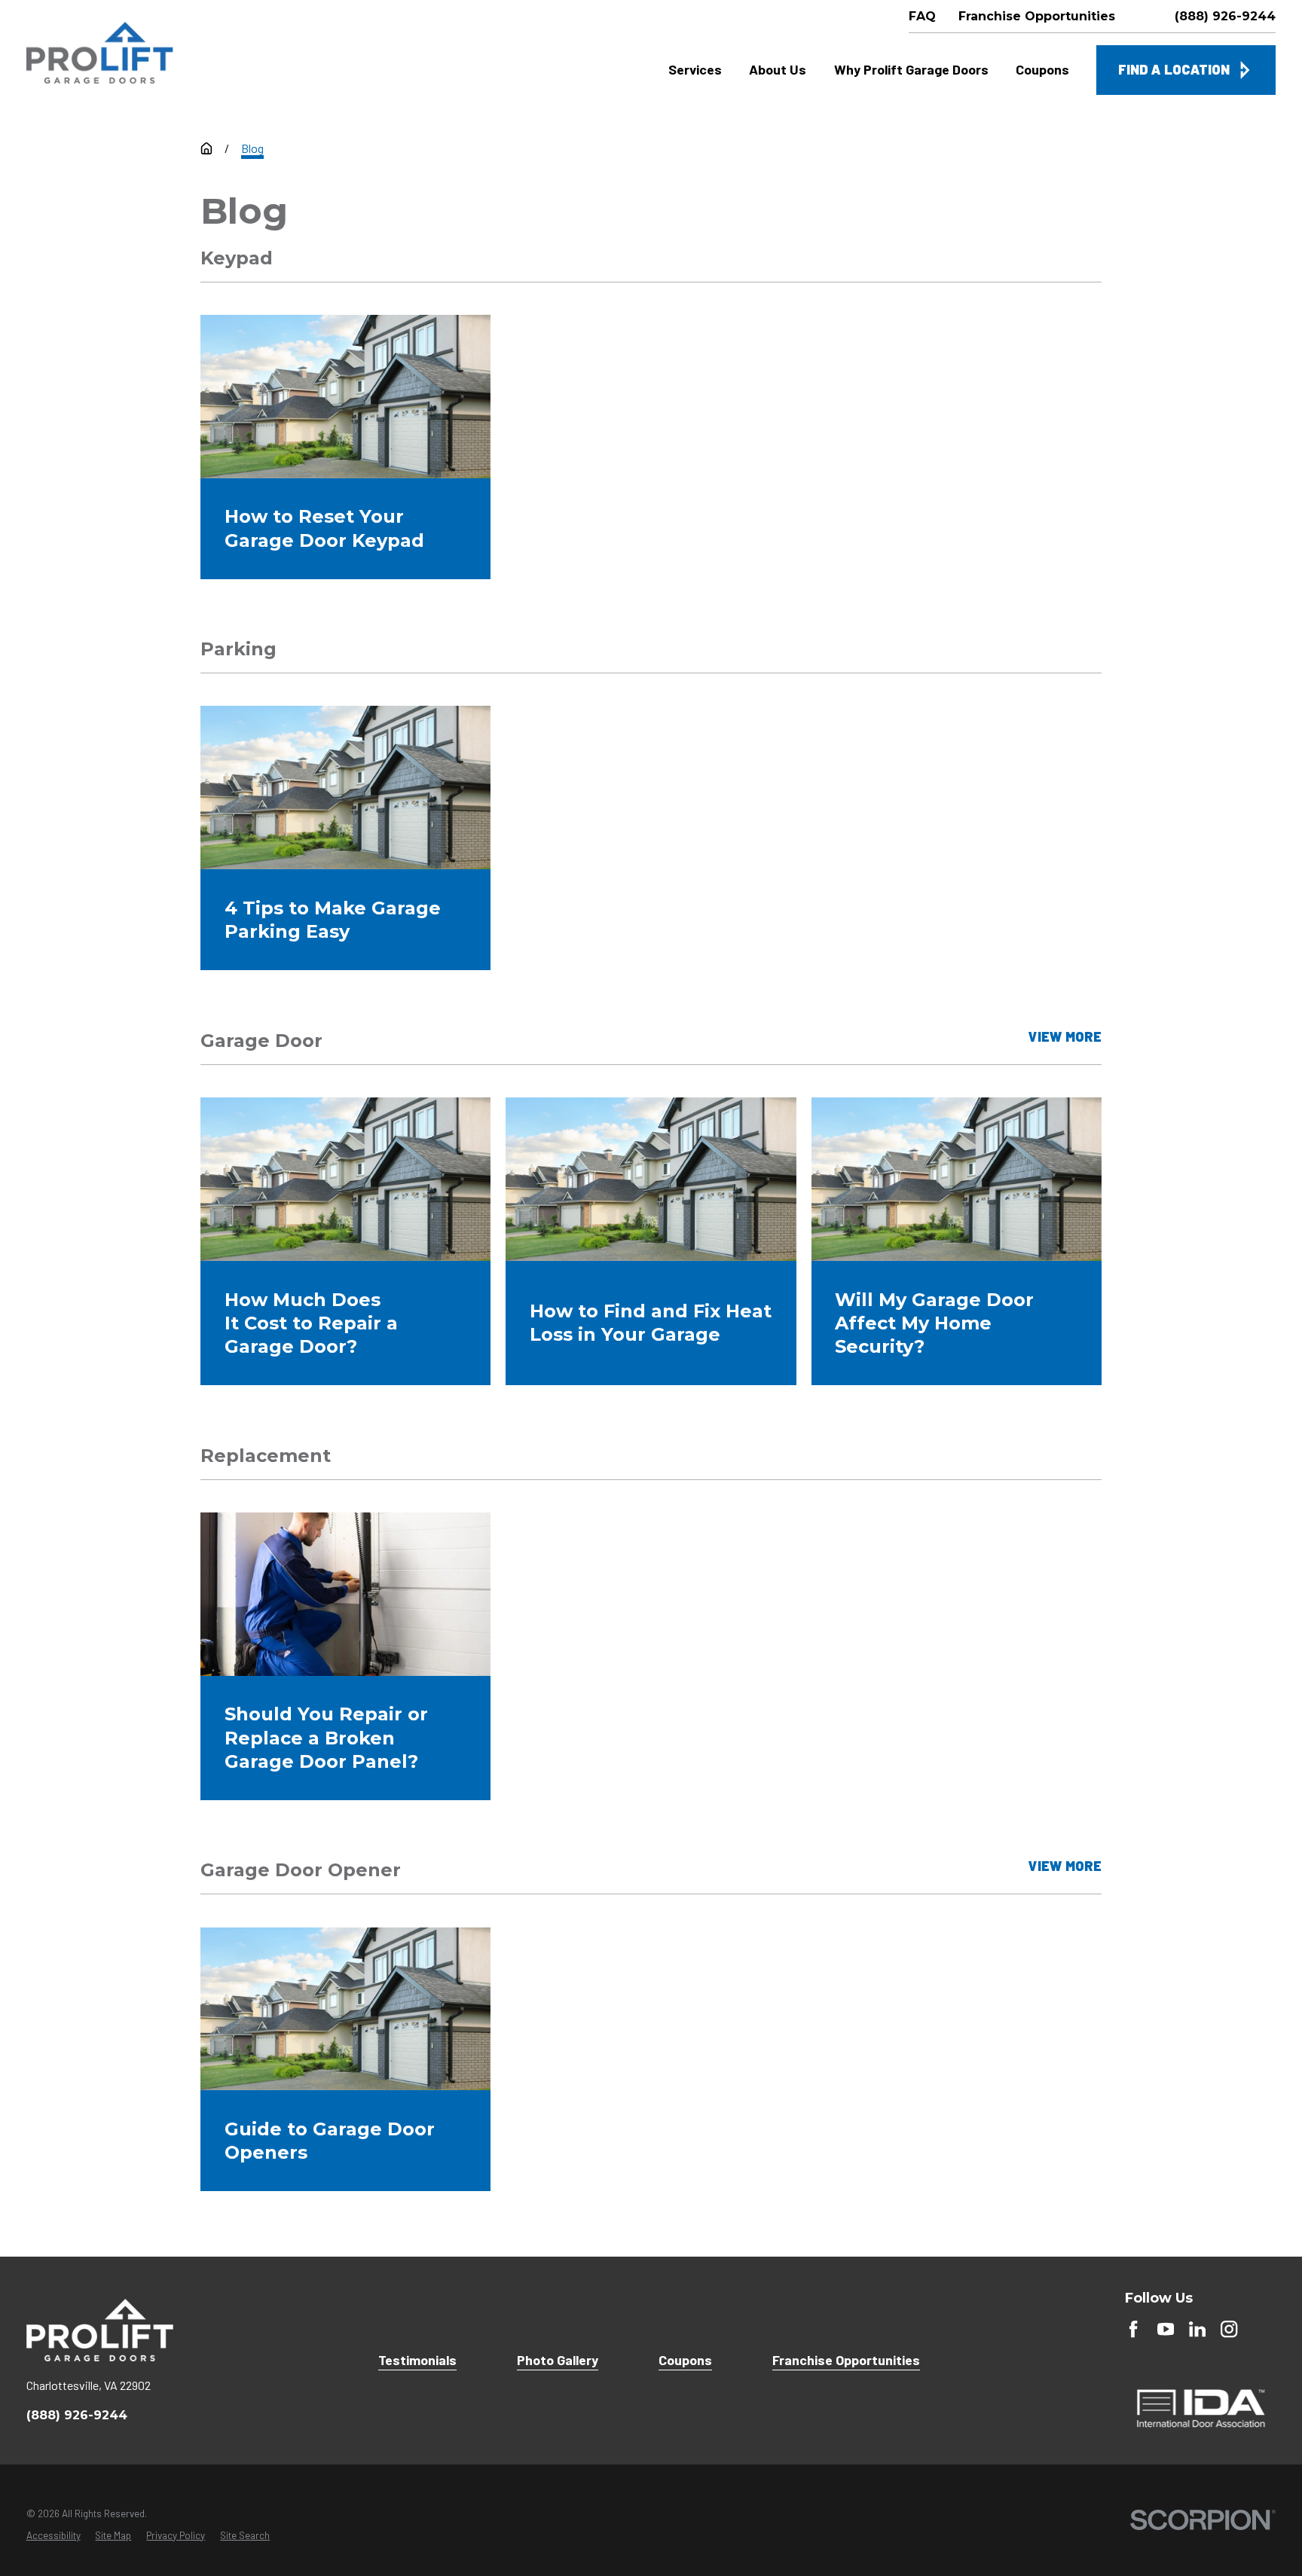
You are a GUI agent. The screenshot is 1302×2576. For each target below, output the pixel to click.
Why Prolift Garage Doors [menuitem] (911, 69)
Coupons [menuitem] (1042, 69)
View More (1065, 1038)
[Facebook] (1133, 2329)
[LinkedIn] (1197, 2329)
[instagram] (1229, 2329)
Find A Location (1174, 69)
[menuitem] (53, 2536)
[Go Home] (206, 148)
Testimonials (417, 2360)
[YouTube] (1166, 2329)
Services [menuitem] (695, 69)
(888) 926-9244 (1225, 17)
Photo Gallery (558, 2360)
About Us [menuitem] (778, 69)
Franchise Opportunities (846, 2360)
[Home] (100, 53)
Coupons (685, 2360)
